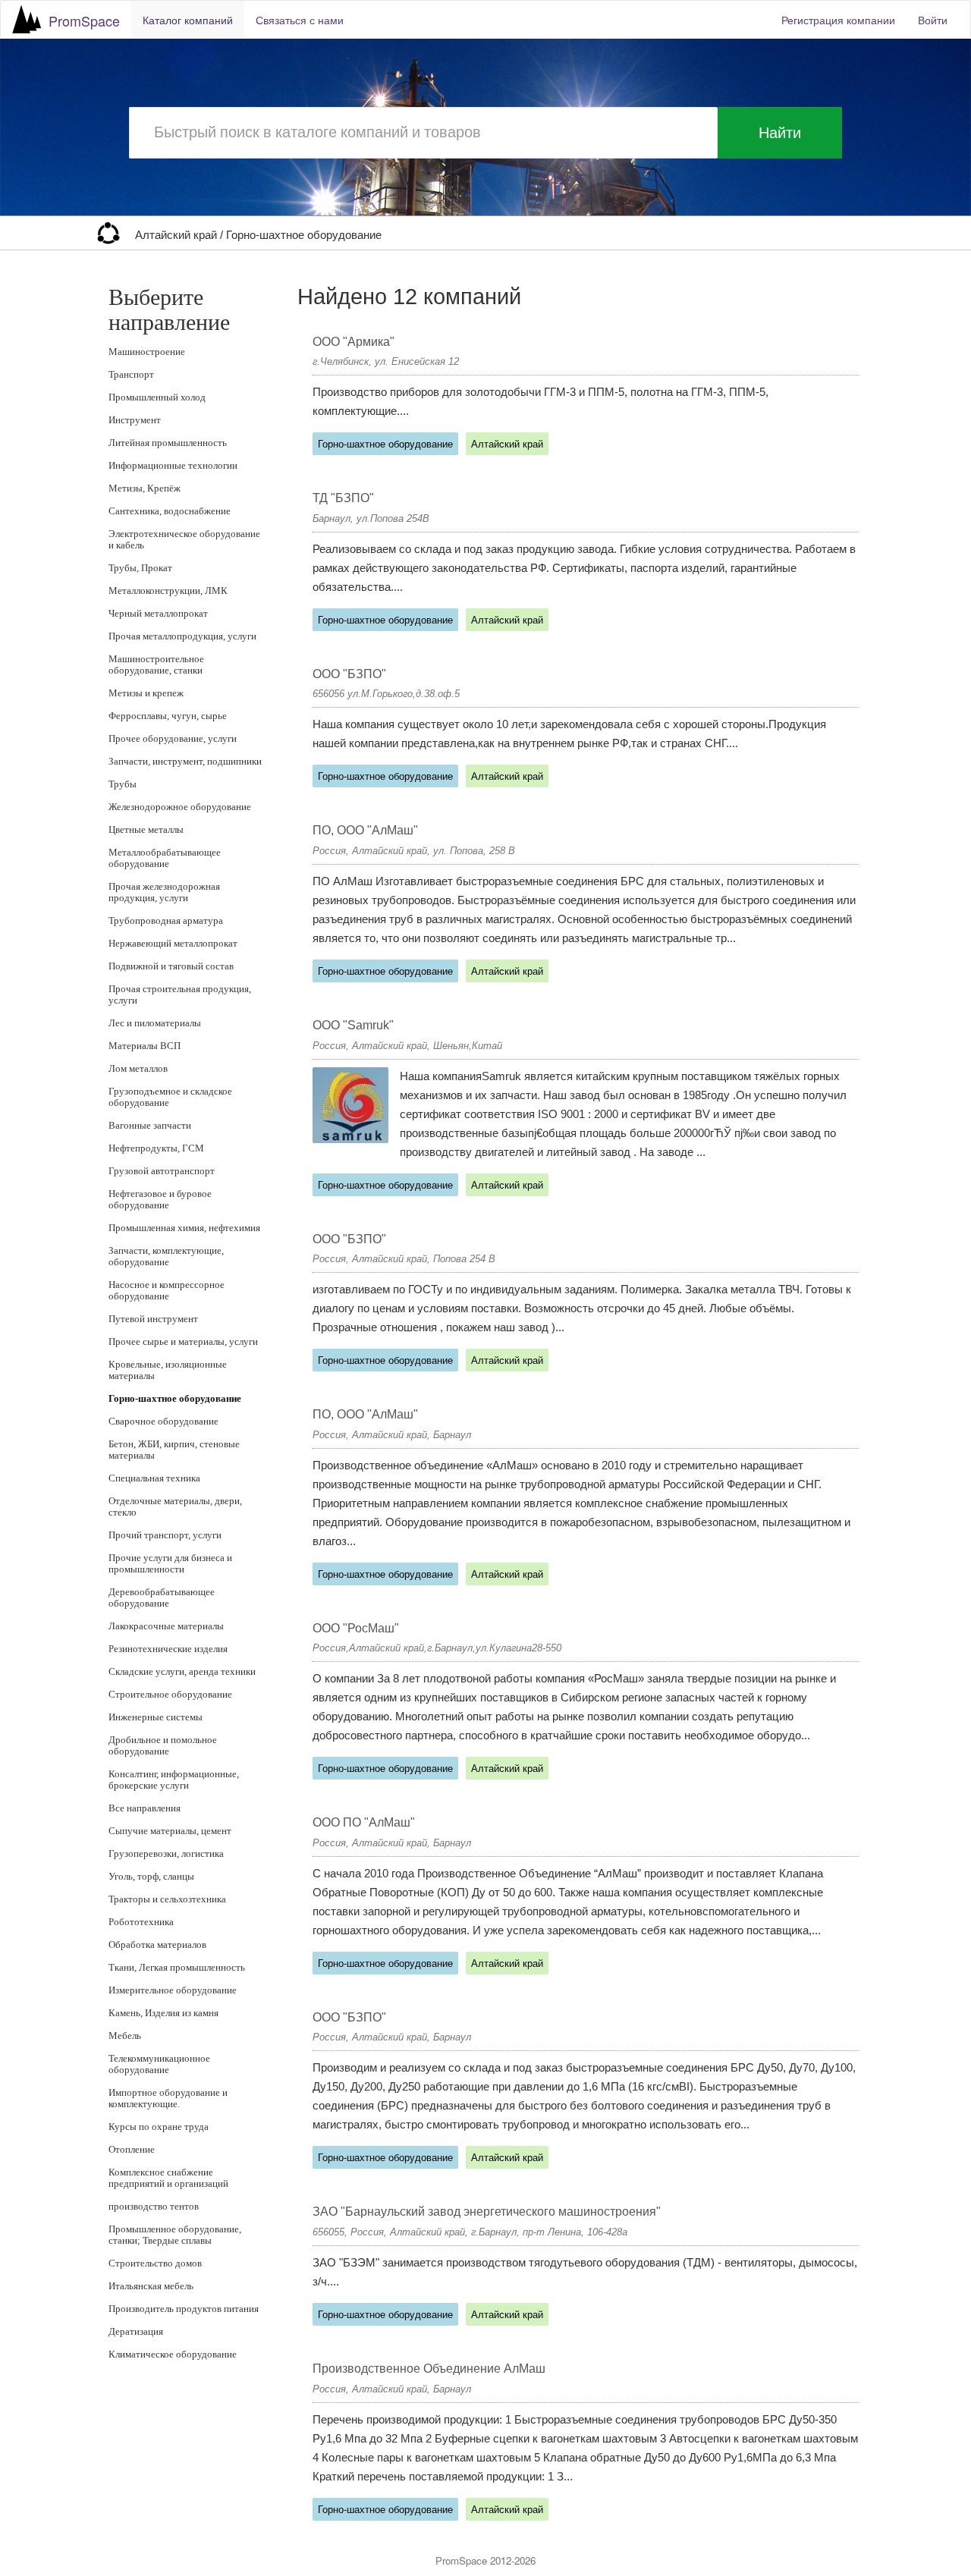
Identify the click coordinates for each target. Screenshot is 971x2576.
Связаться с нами (300, 20)
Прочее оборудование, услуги (173, 738)
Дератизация (136, 2331)
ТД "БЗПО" (343, 498)
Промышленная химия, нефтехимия (184, 1228)
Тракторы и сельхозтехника (167, 1899)
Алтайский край (178, 235)
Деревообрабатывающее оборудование (162, 1597)
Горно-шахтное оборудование (304, 235)
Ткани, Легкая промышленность (177, 1967)
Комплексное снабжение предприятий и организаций (168, 2178)
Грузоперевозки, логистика (166, 1853)
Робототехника (141, 1922)
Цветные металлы (146, 829)
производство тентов (154, 2206)
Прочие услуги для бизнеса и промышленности (170, 1563)
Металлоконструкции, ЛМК (168, 591)
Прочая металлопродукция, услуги (182, 636)
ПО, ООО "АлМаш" (365, 830)
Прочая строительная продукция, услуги (180, 994)
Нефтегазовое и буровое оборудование (160, 1199)
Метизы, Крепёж (145, 488)
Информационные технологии (173, 465)
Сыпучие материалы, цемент (170, 1831)
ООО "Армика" (354, 342)
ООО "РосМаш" (356, 1628)
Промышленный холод (157, 397)
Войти (933, 20)
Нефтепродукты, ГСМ (156, 1148)
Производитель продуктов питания (184, 2309)
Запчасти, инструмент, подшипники (185, 761)
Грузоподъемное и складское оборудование (170, 1097)
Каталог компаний (188, 20)
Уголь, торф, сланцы (151, 1876)
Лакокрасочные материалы (166, 1626)
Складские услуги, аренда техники (182, 1671)
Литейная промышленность (168, 443)
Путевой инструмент (153, 1319)
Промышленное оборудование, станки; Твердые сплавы (175, 2235)
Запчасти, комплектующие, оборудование (166, 1256)
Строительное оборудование (170, 1694)
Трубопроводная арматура (166, 920)
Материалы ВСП (145, 1046)
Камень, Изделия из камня (163, 2013)
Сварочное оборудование (163, 1421)
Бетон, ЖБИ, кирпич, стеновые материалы (174, 1450)
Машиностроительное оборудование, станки (156, 664)
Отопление (132, 2149)
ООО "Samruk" (353, 1025)
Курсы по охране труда (159, 2127)
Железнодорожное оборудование (180, 807)
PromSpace (84, 20)
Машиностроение (147, 352)
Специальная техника (154, 1478)
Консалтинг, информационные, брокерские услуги (174, 1780)
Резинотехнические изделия (168, 1649)
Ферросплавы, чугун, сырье (168, 716)
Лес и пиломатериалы (155, 1023)
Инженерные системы (156, 1717)
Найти (780, 133)
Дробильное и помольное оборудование (163, 1745)
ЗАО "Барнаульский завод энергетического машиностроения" (487, 2212)
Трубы (123, 784)
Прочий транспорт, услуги (165, 1535)
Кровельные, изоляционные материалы (168, 1370)
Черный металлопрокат (158, 613)
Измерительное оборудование (173, 1990)
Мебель (125, 2036)
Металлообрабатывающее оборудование (165, 858)
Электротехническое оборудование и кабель (184, 539)
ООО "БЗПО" (349, 674)
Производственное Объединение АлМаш (429, 2369)
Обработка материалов (157, 1945)
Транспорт (131, 374)
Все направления (145, 1808)
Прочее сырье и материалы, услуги (183, 1341)
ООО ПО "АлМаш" (364, 1822)
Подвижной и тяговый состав (171, 966)
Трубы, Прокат (140, 568)
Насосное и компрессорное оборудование (167, 1290)
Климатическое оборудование (173, 2354)
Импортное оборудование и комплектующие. (168, 2098)
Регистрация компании (838, 20)
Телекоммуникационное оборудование (159, 2064)
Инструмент (135, 420)
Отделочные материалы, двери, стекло (175, 1506)
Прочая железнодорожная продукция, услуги (164, 892)
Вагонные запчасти (150, 1125)
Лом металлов (138, 1068)
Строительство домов (155, 2263)
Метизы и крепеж (146, 693)
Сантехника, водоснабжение (170, 511)
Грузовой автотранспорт (162, 1171)
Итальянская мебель (151, 2286)
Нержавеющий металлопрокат (173, 943)
